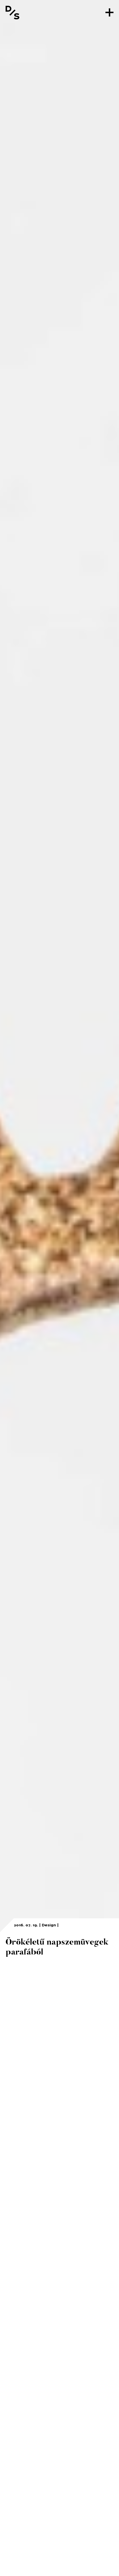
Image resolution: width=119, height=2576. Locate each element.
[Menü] (109, 12)
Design (49, 1925)
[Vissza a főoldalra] (12, 12)
